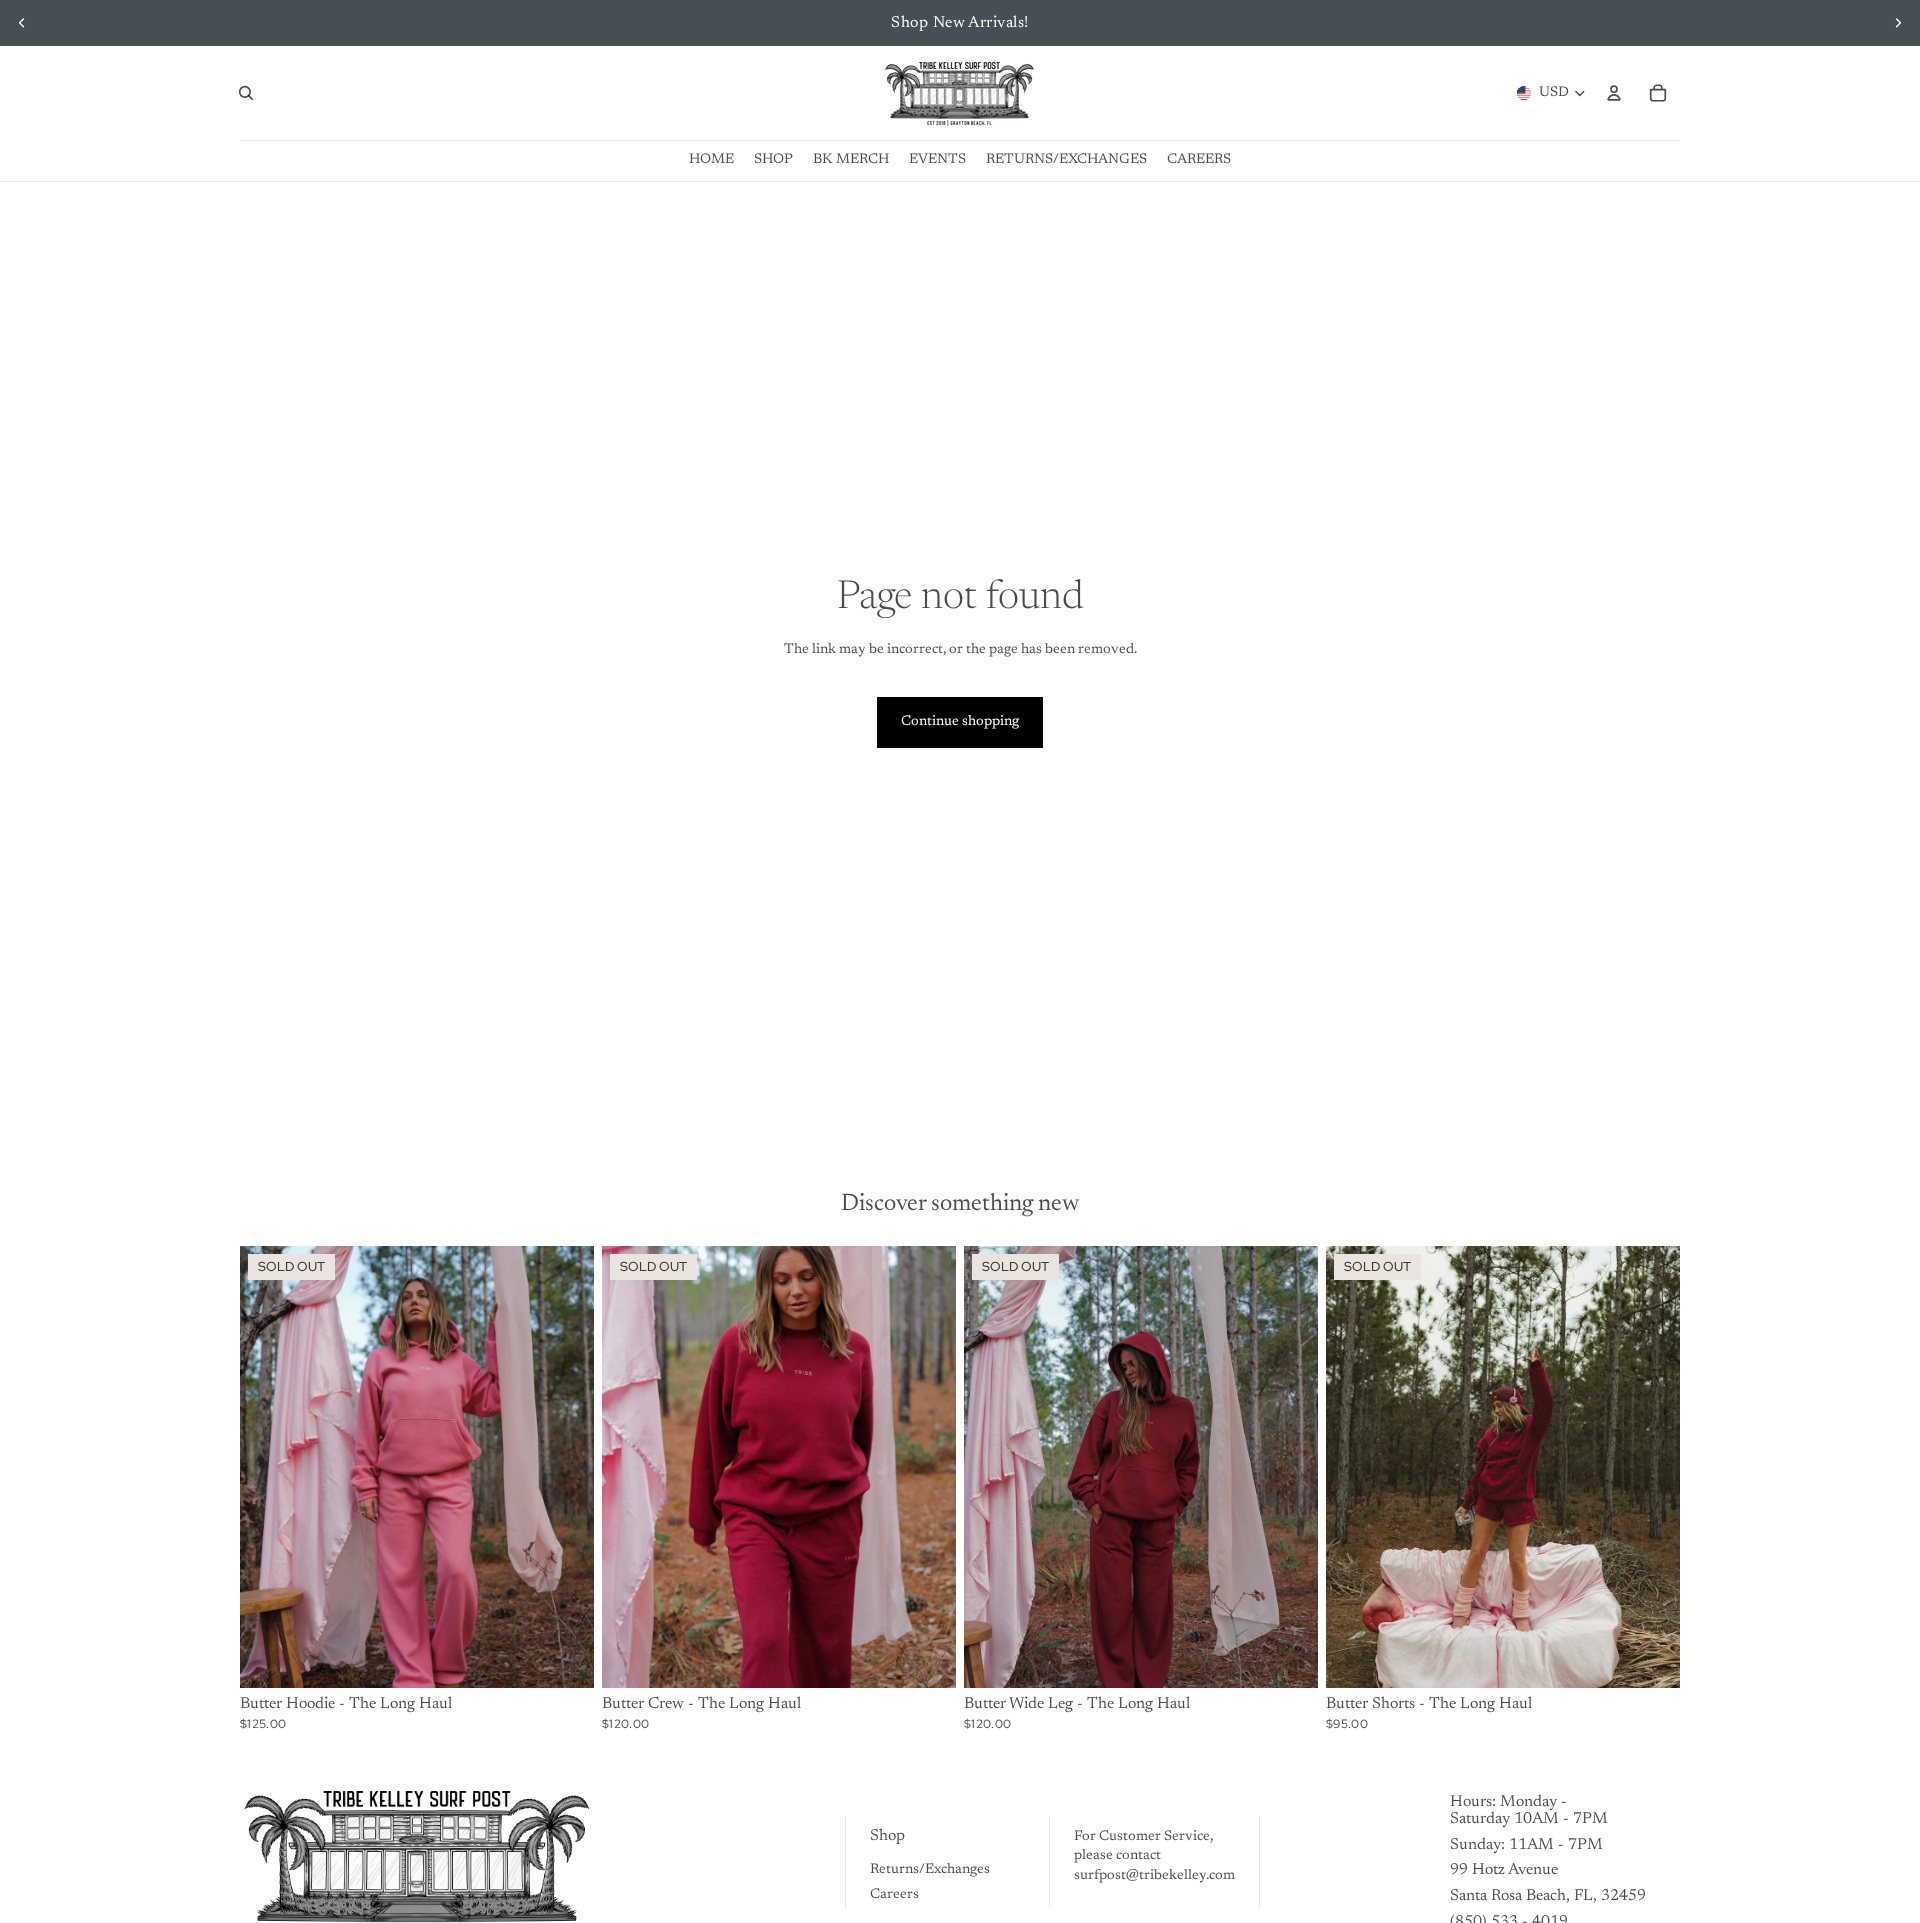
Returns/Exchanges (930, 1870)
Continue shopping (960, 722)
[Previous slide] (22, 23)
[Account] (1614, 93)
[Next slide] (1898, 23)
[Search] (246, 93)
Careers (894, 1895)
